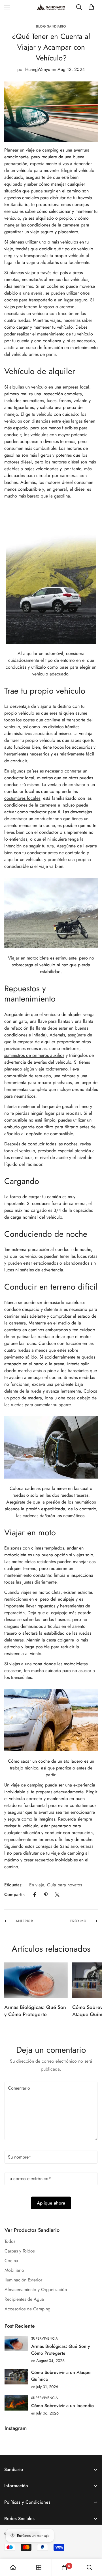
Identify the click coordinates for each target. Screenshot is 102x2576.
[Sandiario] (51, 7)
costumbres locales (22, 798)
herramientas (16, 754)
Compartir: (15, 1894)
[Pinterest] (46, 1895)
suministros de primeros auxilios (34, 1055)
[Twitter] (57, 1895)
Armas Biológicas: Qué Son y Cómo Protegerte (35, 2011)
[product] (13, 2567)
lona (49, 1398)
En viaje (37, 1885)
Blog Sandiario (51, 26)
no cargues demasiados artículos (46, 1623)
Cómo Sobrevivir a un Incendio (62, 2406)
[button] (91, 7)
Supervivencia (44, 2338)
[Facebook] (35, 1895)
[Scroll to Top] (92, 2546)
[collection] (39, 2567)
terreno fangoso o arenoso (49, 307)
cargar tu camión (45, 1197)
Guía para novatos (64, 1885)
